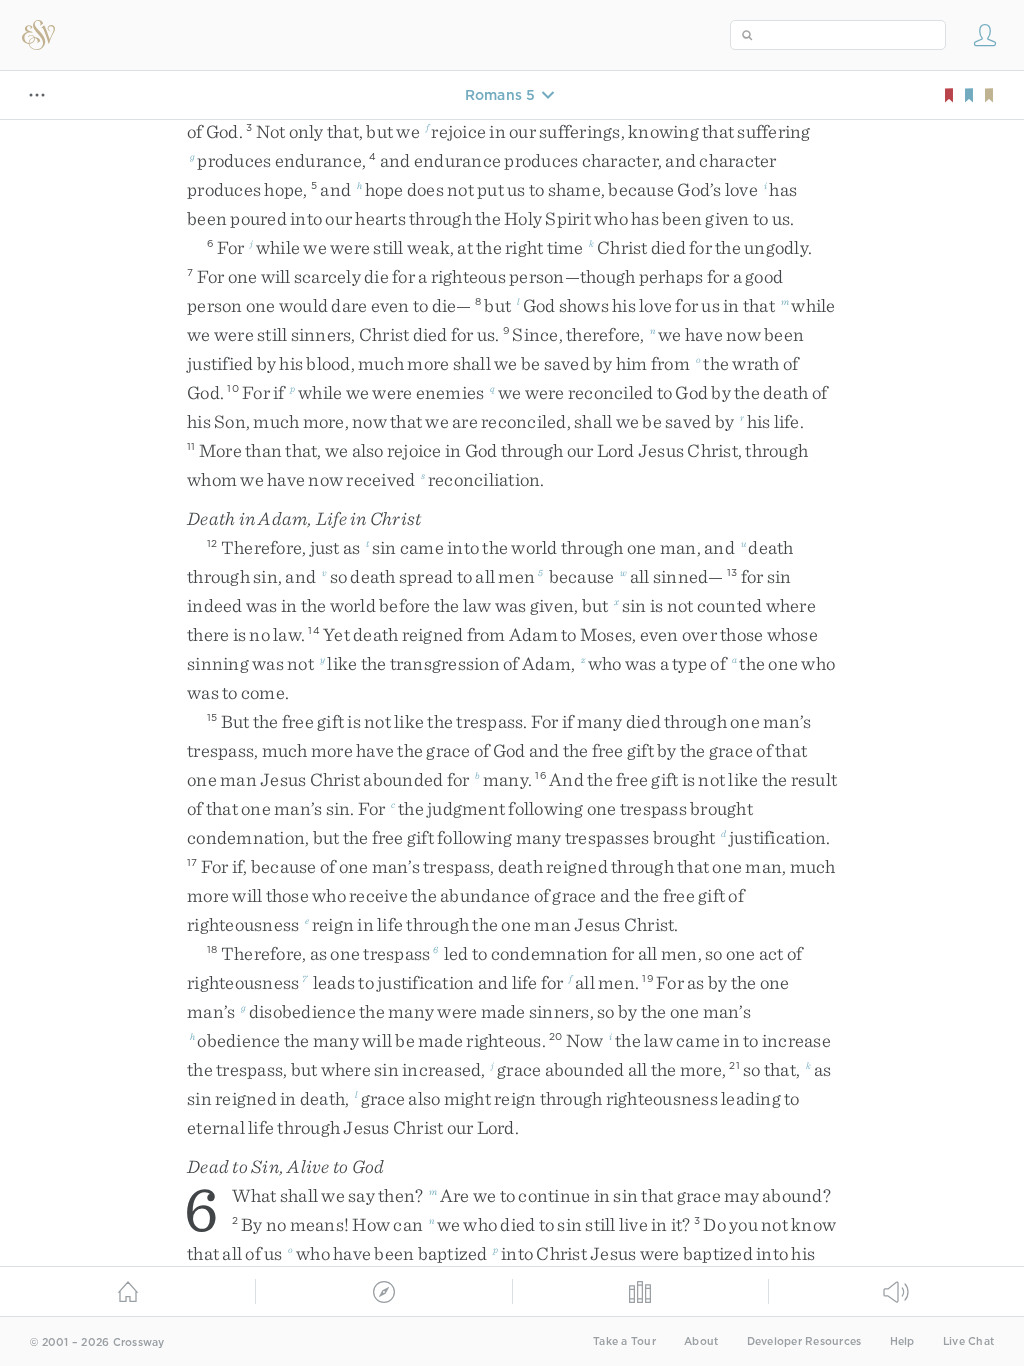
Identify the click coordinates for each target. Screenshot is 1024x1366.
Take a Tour (624, 1341)
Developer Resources (804, 1341)
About (701, 1341)
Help (902, 1341)
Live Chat (968, 1341)
